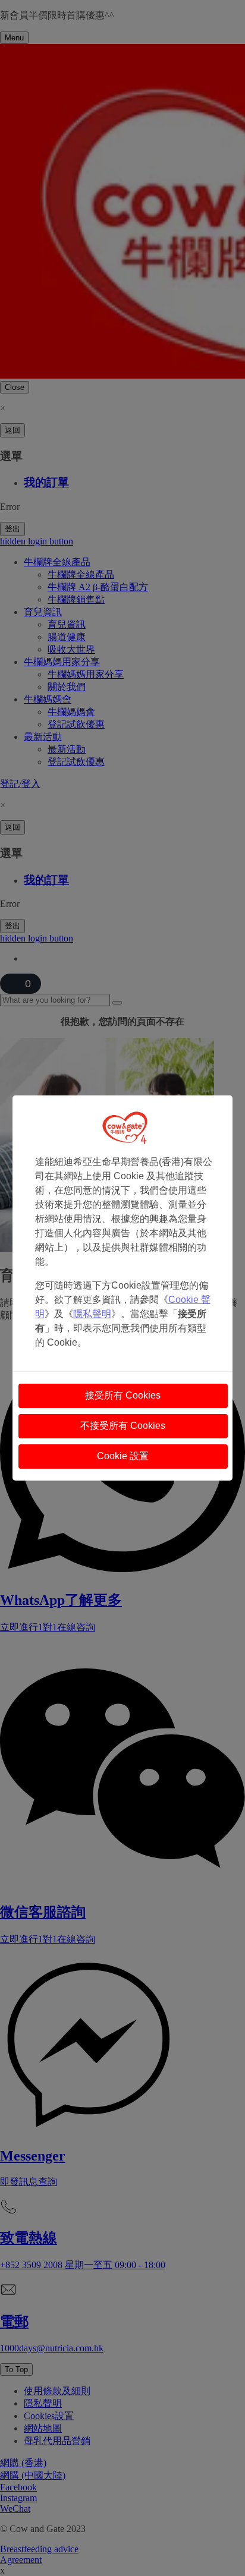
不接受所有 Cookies (123, 1426)
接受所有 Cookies (123, 1395)
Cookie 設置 (123, 1456)
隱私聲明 (92, 1314)
